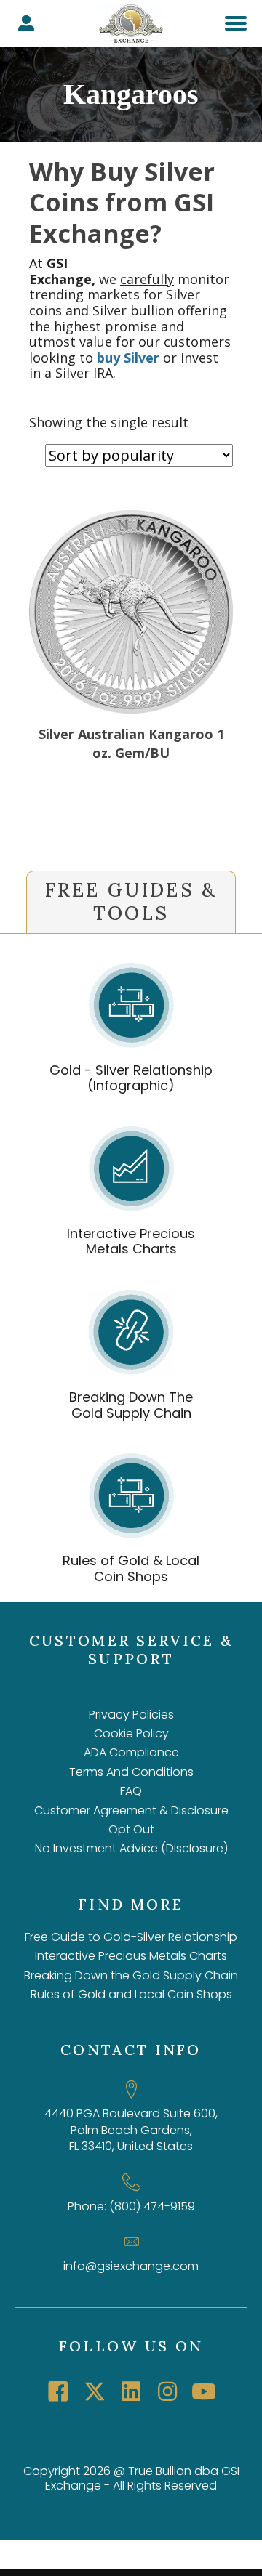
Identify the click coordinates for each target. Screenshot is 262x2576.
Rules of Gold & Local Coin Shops (131, 1568)
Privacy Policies (131, 1715)
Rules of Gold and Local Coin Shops (131, 1994)
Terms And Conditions (131, 1772)
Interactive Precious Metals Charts (131, 1241)
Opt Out (131, 1829)
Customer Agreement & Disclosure (131, 1810)
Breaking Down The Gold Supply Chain (131, 1405)
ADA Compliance (131, 1752)
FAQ (131, 1791)
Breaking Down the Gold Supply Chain (131, 1975)
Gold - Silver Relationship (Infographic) (131, 1078)
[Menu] (236, 23)
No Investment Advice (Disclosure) (131, 1848)
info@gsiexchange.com (131, 2266)
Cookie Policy (131, 1733)
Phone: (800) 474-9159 (131, 2206)
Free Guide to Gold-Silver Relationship (131, 1937)
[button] (58, 2391)
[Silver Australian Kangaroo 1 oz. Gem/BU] (131, 708)
